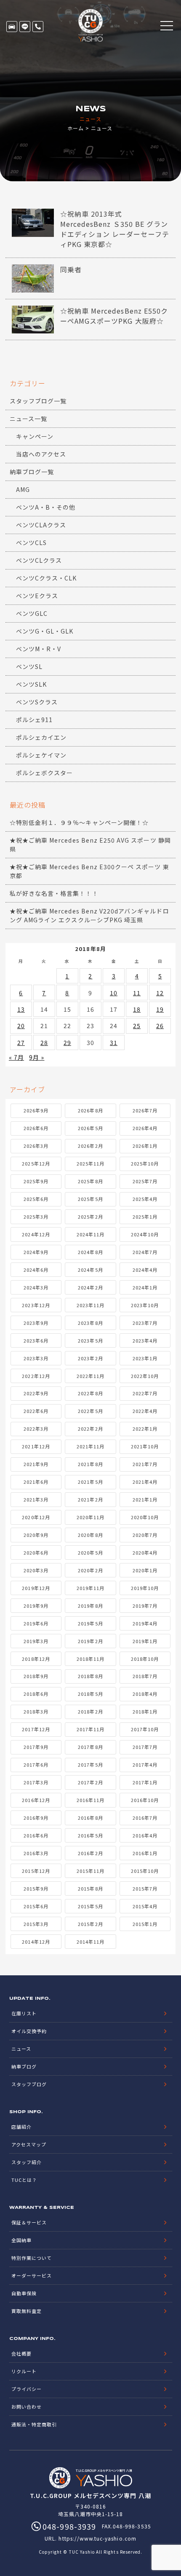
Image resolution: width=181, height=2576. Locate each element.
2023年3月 (36, 1358)
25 (137, 1026)
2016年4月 (145, 1835)
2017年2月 (90, 1782)
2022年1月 (145, 1429)
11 (137, 993)
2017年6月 (36, 1765)
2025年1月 (145, 1217)
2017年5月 (90, 1765)
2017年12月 (36, 1729)
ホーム (76, 128)
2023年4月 (145, 1340)
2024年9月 (36, 1252)
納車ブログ (24, 2066)
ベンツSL (29, 666)
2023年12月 (36, 1305)
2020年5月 (90, 1553)
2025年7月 (145, 1181)
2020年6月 (36, 1553)
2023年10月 (145, 1305)
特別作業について (32, 2258)
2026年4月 (145, 1128)
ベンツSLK (31, 684)
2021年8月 (90, 1464)
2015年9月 (36, 1888)
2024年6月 (36, 1270)
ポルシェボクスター (44, 773)
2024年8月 (90, 1252)
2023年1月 (145, 1358)
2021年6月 (36, 1482)
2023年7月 (145, 1323)
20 (21, 1026)
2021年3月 (36, 1499)
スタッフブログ (29, 2084)
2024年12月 (36, 1234)
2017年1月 (145, 1782)
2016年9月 (36, 1818)
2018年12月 (36, 1659)
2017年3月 (36, 1782)
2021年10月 (145, 1446)
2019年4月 (145, 1623)
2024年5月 (90, 1270)
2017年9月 (36, 1747)
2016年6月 (36, 1835)
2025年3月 (36, 1217)
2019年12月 (36, 1588)
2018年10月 (145, 1659)
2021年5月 (90, 1482)
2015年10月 (145, 1871)
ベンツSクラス (37, 702)
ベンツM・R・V (39, 649)
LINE (25, 27)
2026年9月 (36, 1110)
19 (160, 1009)
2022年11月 (90, 1376)
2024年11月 (90, 1234)
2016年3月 (36, 1853)
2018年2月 (90, 1711)
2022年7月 (145, 1393)
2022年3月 (36, 1429)
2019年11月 (90, 1588)
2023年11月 (90, 1305)
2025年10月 (145, 1163)
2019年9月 (36, 1606)
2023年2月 (90, 1358)
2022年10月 (145, 1376)
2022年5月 (90, 1411)
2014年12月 (36, 1942)
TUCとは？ (24, 2180)
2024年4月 (145, 1270)
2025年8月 (90, 1181)
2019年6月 (36, 1623)
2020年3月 (36, 1570)
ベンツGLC (32, 613)
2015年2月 (90, 1924)
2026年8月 (90, 1110)
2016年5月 (90, 1835)
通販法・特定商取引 (34, 2424)
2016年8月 (90, 1818)
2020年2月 (90, 1570)
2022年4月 (145, 1411)
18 (137, 1009)
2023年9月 (36, 1323)
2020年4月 (145, 1553)
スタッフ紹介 (27, 2162)
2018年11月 (90, 1659)
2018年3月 (36, 1711)
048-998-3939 (38, 27)
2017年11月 (90, 1729)
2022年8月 (90, 1393)
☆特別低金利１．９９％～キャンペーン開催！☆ (79, 822)
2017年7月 (145, 1747)
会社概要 (21, 2353)
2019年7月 (145, 1606)
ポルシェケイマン (41, 755)
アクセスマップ (29, 2144)
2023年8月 (90, 1323)
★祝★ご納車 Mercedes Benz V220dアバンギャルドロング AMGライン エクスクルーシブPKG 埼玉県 (89, 915)
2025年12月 (36, 1163)
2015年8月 (90, 1888)
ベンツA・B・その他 (46, 507)
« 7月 (16, 1057)
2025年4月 (145, 1199)
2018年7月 (145, 1676)
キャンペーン (35, 436)
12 (160, 993)
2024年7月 (145, 1252)
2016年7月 (145, 1818)
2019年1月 (145, 1641)
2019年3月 (36, 1641)
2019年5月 (90, 1623)
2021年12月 (36, 1446)
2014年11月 (90, 1942)
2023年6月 (36, 1340)
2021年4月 (145, 1482)
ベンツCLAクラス (41, 525)
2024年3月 (36, 1287)
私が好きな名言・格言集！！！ (54, 893)
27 (21, 1042)
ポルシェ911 (34, 720)
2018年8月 (90, 1676)
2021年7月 (145, 1464)
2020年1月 (145, 1570)
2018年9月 (36, 1676)
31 (114, 1042)
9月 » (37, 1057)
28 (44, 1042)
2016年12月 (36, 1800)
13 (21, 1009)
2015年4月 (145, 1906)
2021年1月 (145, 1499)
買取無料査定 (27, 2311)
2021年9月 (36, 1464)
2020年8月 (90, 1535)
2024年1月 (145, 1287)
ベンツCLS (31, 543)
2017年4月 (145, 1765)
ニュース (21, 2049)
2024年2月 (90, 1287)
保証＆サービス (29, 2222)
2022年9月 (36, 1393)
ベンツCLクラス (39, 560)
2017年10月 (145, 1729)
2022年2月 (90, 1429)
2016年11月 (90, 1800)
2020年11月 (90, 1517)
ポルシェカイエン (41, 737)
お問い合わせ (27, 2407)
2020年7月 (145, 1535)
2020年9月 (36, 1535)
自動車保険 (24, 2293)
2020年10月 (145, 1517)
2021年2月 (90, 1499)
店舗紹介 (21, 2127)
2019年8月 (90, 1606)
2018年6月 (36, 1694)
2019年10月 (145, 1588)
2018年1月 (145, 1711)
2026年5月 (90, 1128)
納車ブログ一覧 (32, 472)
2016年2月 (90, 1853)
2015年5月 (90, 1906)
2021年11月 (90, 1446)
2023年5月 (90, 1340)
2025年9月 (36, 1181)
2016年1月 (145, 1853)
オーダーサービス (32, 2275)
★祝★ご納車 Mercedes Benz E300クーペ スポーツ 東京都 (89, 871)
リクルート (24, 2371)
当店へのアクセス (41, 454)
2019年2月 (90, 1641)
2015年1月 (145, 1924)
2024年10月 (145, 1234)
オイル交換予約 (29, 2031)
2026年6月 (36, 1128)
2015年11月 (90, 1871)
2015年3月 (36, 1924)
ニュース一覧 (28, 419)
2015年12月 (36, 1871)
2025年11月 (90, 1163)
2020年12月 (36, 1517)
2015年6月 (36, 1906)
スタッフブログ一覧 (38, 401)
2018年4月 (145, 1694)
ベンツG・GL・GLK (45, 631)
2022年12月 (36, 1376)
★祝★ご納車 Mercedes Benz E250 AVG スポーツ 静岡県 (90, 845)
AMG (23, 489)
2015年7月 (145, 1888)
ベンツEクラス (37, 596)
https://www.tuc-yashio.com (97, 2538)
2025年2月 (90, 1217)
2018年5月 (90, 1694)
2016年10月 (145, 1800)
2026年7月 (145, 1110)
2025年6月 (36, 1199)
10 (114, 993)
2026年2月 (90, 1146)
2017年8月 (90, 1747)
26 (160, 1026)
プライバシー (27, 2389)
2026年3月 (36, 1146)
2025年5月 (90, 1199)
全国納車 (21, 2240)
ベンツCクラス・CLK (47, 578)
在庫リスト (12, 27)
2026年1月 (145, 1146)
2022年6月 (36, 1411)
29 (67, 1042)
